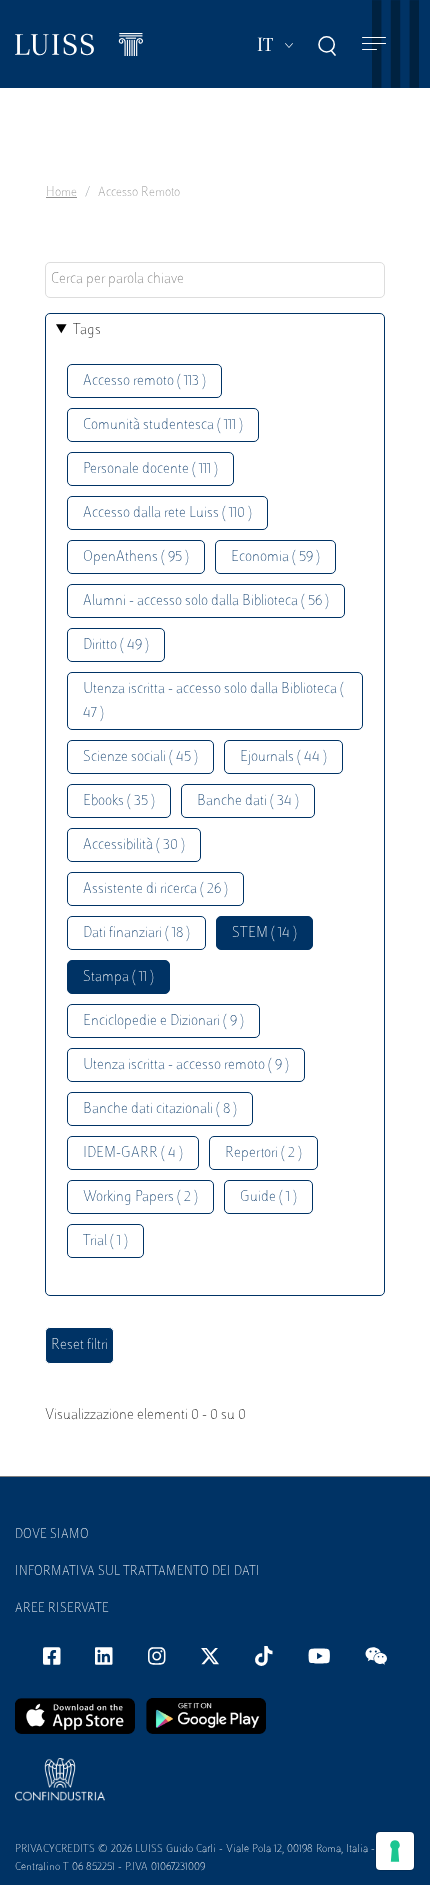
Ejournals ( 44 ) (283, 757)
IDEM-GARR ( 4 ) (133, 1153)
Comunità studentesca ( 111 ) (163, 425)
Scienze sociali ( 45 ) (140, 757)
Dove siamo (52, 1535)
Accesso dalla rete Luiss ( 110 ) (167, 513)
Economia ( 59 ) (275, 557)
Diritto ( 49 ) (116, 645)
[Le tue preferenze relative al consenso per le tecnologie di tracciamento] (395, 1851)
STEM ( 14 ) (264, 933)
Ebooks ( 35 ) (119, 801)
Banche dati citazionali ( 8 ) (160, 1109)
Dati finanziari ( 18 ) (136, 933)
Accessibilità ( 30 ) (134, 845)
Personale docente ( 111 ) (150, 469)
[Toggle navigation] (374, 44)
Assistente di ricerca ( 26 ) (155, 889)
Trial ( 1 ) (105, 1241)
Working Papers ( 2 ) (140, 1197)
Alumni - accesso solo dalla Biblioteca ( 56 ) (206, 601)
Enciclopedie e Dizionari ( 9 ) (163, 1021)
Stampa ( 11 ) (118, 977)
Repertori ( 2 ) (263, 1153)
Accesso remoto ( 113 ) (144, 381)
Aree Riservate (62, 1609)
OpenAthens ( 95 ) (136, 557)
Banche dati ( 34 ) (248, 801)
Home (61, 193)
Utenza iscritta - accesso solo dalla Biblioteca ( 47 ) (213, 701)
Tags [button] (87, 330)
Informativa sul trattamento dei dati (137, 1572)
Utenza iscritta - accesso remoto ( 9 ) (186, 1065)
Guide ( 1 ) (268, 1197)
